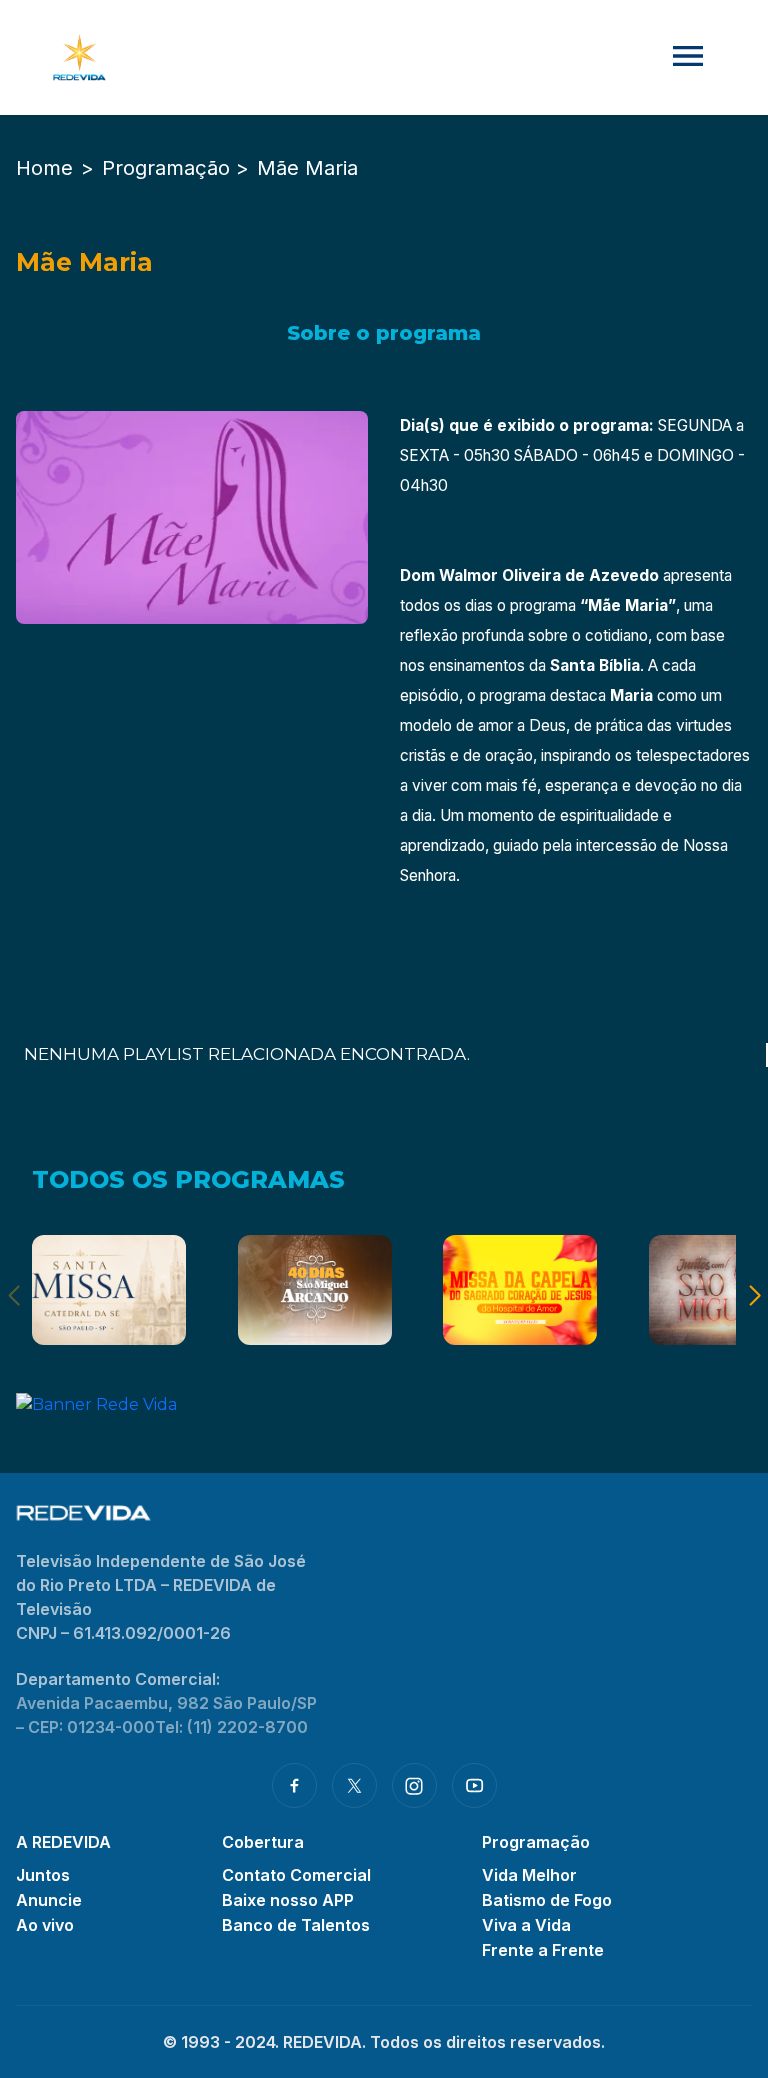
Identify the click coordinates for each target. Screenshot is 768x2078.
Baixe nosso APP (288, 1900)
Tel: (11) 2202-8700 (231, 1727)
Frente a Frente (543, 1950)
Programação (536, 1842)
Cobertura (263, 1842)
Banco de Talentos (296, 1925)
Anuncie (49, 1900)
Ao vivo (45, 1925)
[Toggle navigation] (688, 57)
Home (44, 168)
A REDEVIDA (63, 1842)
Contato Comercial (296, 1875)
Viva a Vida (526, 1925)
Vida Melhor (529, 1875)
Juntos (43, 1875)
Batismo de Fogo (547, 1900)
